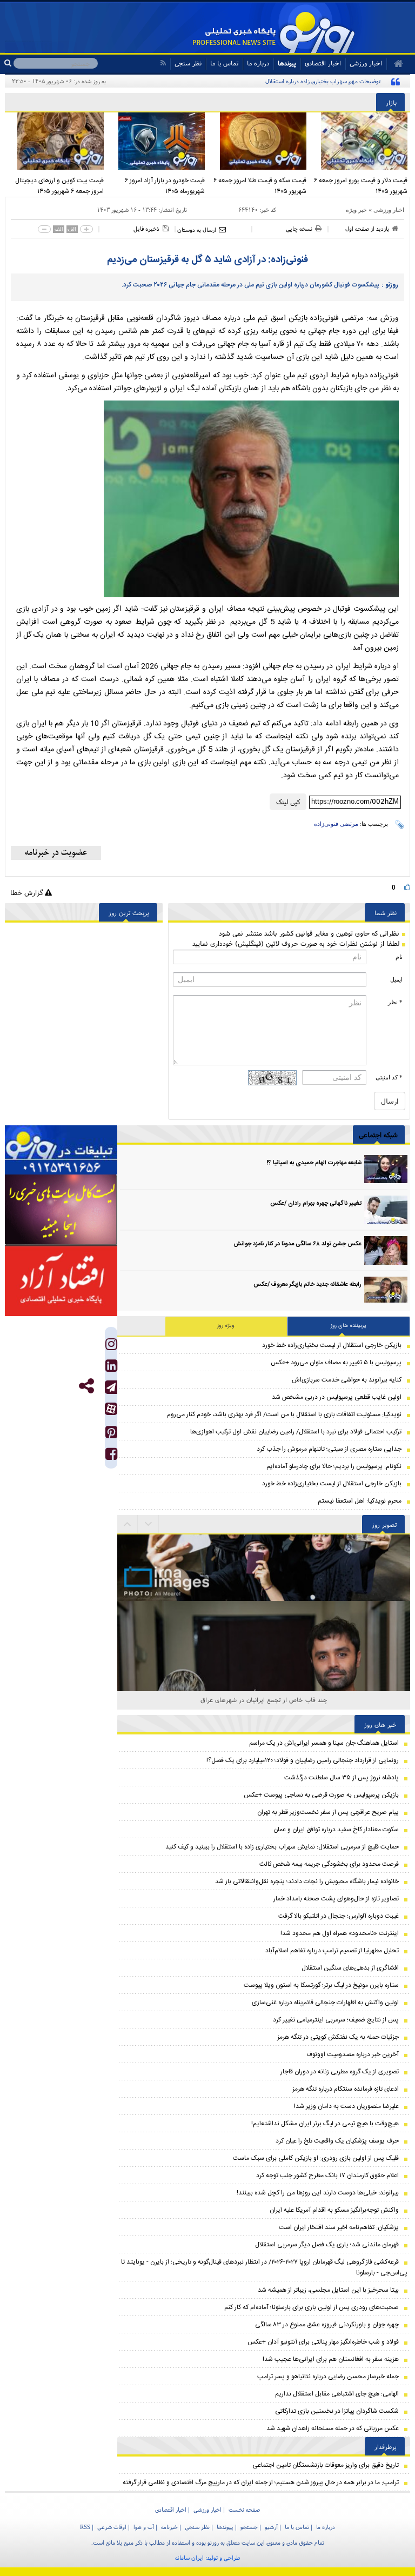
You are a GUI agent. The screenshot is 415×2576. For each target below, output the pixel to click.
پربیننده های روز (349, 1326)
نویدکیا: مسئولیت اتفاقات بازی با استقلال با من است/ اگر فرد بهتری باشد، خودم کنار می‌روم (284, 1414)
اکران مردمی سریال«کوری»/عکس (264, 1700)
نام (399, 957)
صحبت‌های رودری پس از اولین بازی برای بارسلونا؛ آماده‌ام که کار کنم (312, 2307)
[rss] (163, 63)
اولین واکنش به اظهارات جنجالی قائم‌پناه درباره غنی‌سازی (325, 2003)
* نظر (395, 1002)
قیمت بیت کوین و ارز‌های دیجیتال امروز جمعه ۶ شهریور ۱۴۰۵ (59, 186)
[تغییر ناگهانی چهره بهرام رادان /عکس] (386, 1210)
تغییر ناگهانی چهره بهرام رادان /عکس (316, 1204)
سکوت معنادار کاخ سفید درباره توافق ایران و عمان (336, 1830)
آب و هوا (144, 2527)
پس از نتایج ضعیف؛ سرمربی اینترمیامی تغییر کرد (336, 2020)
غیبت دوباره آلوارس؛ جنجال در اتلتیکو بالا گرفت (339, 1916)
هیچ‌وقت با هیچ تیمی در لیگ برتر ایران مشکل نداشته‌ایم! (325, 2124)
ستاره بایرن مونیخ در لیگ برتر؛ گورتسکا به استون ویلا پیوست (321, 1985)
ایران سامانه (189, 2558)
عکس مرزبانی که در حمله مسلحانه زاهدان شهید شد (333, 2428)
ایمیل (396, 979)
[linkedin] (111, 1368)
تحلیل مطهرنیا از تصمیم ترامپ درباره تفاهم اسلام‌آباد (332, 1951)
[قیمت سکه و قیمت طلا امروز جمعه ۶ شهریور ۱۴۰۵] (258, 141)
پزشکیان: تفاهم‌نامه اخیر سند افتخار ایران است (339, 2227)
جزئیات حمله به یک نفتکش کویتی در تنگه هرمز (338, 2037)
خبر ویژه (356, 210)
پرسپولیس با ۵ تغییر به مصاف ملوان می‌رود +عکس (336, 1363)
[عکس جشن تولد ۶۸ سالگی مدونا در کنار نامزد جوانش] (386, 1250)
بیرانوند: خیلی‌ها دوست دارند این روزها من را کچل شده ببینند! (318, 2193)
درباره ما (258, 63)
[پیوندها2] (61, 1210)
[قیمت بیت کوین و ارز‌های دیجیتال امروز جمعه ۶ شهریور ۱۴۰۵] (56, 141)
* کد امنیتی (389, 1077)
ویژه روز (226, 1326)
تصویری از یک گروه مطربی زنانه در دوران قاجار (340, 2072)
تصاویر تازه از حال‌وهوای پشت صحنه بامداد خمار (336, 1899)
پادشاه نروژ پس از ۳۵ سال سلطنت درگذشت (342, 1778)
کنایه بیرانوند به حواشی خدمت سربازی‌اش (347, 1380)
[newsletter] (56, 853)
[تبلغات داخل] (61, 1150)
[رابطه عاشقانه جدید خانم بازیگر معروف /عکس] (386, 1291)
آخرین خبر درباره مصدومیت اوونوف (353, 2054)
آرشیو (271, 2527)
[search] (9, 63)
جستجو (249, 2527)
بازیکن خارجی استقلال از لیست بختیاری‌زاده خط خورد (332, 1345)
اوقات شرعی (112, 2527)
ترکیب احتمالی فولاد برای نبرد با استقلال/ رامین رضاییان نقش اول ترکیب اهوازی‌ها (296, 1432)
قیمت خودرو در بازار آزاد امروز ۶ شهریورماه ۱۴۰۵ (165, 186)
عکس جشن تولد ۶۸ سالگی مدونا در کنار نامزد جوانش (297, 1244)
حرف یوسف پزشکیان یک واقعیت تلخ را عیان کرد (337, 2141)
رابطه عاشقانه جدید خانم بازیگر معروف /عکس (307, 1285)
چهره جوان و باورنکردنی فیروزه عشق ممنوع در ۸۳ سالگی (327, 2325)
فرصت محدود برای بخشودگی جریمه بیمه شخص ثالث (329, 1864)
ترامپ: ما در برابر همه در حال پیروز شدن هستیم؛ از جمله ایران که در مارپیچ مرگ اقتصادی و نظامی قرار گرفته (261, 2482)
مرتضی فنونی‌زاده (336, 824)
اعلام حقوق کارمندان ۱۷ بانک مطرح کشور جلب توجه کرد (327, 2175)
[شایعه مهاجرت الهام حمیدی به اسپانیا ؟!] (386, 1169)
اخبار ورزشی (389, 210)
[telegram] (111, 1387)
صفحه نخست (244, 2510)
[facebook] (111, 1456)
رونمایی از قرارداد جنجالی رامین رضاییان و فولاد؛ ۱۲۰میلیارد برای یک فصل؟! (303, 1760)
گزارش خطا (28, 893)
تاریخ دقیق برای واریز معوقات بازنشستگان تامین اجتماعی (326, 2465)
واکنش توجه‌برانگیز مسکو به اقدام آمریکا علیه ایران (334, 2210)
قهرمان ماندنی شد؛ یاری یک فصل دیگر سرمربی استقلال (327, 2245)
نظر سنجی (188, 63)
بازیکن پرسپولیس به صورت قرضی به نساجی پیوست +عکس (321, 1795)
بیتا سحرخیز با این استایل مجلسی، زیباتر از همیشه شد (328, 2290)
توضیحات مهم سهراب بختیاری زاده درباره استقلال (323, 81)
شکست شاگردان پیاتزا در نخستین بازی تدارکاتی (337, 2411)
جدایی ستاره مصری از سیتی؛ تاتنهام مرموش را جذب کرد (329, 1449)
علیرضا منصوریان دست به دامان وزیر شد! (346, 2106)
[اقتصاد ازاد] (61, 1281)
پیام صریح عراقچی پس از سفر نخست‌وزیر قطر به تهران (328, 1812)
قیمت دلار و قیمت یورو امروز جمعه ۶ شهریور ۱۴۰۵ (361, 186)
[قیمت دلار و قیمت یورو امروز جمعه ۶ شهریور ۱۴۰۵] (360, 141)
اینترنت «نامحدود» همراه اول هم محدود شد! (340, 1933)
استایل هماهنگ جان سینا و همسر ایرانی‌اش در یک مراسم (324, 1743)
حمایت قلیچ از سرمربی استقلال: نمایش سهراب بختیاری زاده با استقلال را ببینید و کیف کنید (282, 1847)
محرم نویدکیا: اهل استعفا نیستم (360, 1501)
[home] (395, 64)
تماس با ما (224, 63)
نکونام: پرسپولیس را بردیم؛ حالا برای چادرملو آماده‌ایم (334, 1466)
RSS (85, 2527)
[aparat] (111, 1409)
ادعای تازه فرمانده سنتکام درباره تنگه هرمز (346, 2089)
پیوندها (287, 63)
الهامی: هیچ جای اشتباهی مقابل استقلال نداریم (337, 2394)
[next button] (128, 1524)
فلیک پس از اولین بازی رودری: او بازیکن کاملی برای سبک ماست (316, 2158)
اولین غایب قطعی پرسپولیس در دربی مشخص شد (337, 1397)
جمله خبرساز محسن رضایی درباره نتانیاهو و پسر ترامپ (328, 2377)
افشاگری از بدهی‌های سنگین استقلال (350, 1968)
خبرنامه (169, 2527)
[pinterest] (111, 1435)
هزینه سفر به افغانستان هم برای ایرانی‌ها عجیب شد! (331, 2359)
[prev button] (149, 1524)
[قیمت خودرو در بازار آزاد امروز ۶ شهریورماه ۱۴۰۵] (157, 141)
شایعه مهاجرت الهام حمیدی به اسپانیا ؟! (314, 1163)
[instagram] (111, 1347)
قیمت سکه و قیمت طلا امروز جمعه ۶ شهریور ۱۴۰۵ (260, 186)
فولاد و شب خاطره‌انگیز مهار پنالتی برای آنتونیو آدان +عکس (323, 2342)
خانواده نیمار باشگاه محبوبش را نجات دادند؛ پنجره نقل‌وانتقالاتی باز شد (307, 1881)
